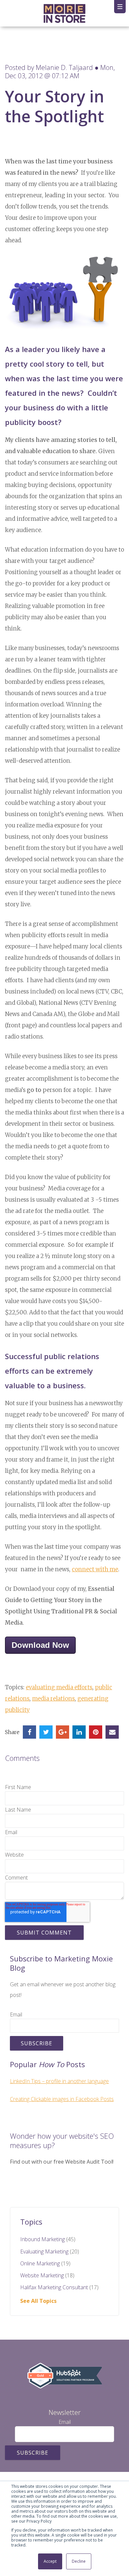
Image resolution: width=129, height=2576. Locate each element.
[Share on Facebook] (29, 1732)
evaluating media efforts (59, 1687)
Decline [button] (79, 2561)
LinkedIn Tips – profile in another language (59, 2081)
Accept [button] (50, 2561)
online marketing (45, 2263)
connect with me (95, 1569)
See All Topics (38, 2301)
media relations (53, 1699)
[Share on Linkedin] (79, 1732)
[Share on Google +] (63, 1732)
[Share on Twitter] (46, 1732)
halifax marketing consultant (59, 2287)
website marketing (47, 2275)
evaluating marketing (50, 2251)
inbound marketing (48, 2239)
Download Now (40, 1645)
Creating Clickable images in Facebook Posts (62, 2099)
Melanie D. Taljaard (64, 67)
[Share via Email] (112, 1732)
